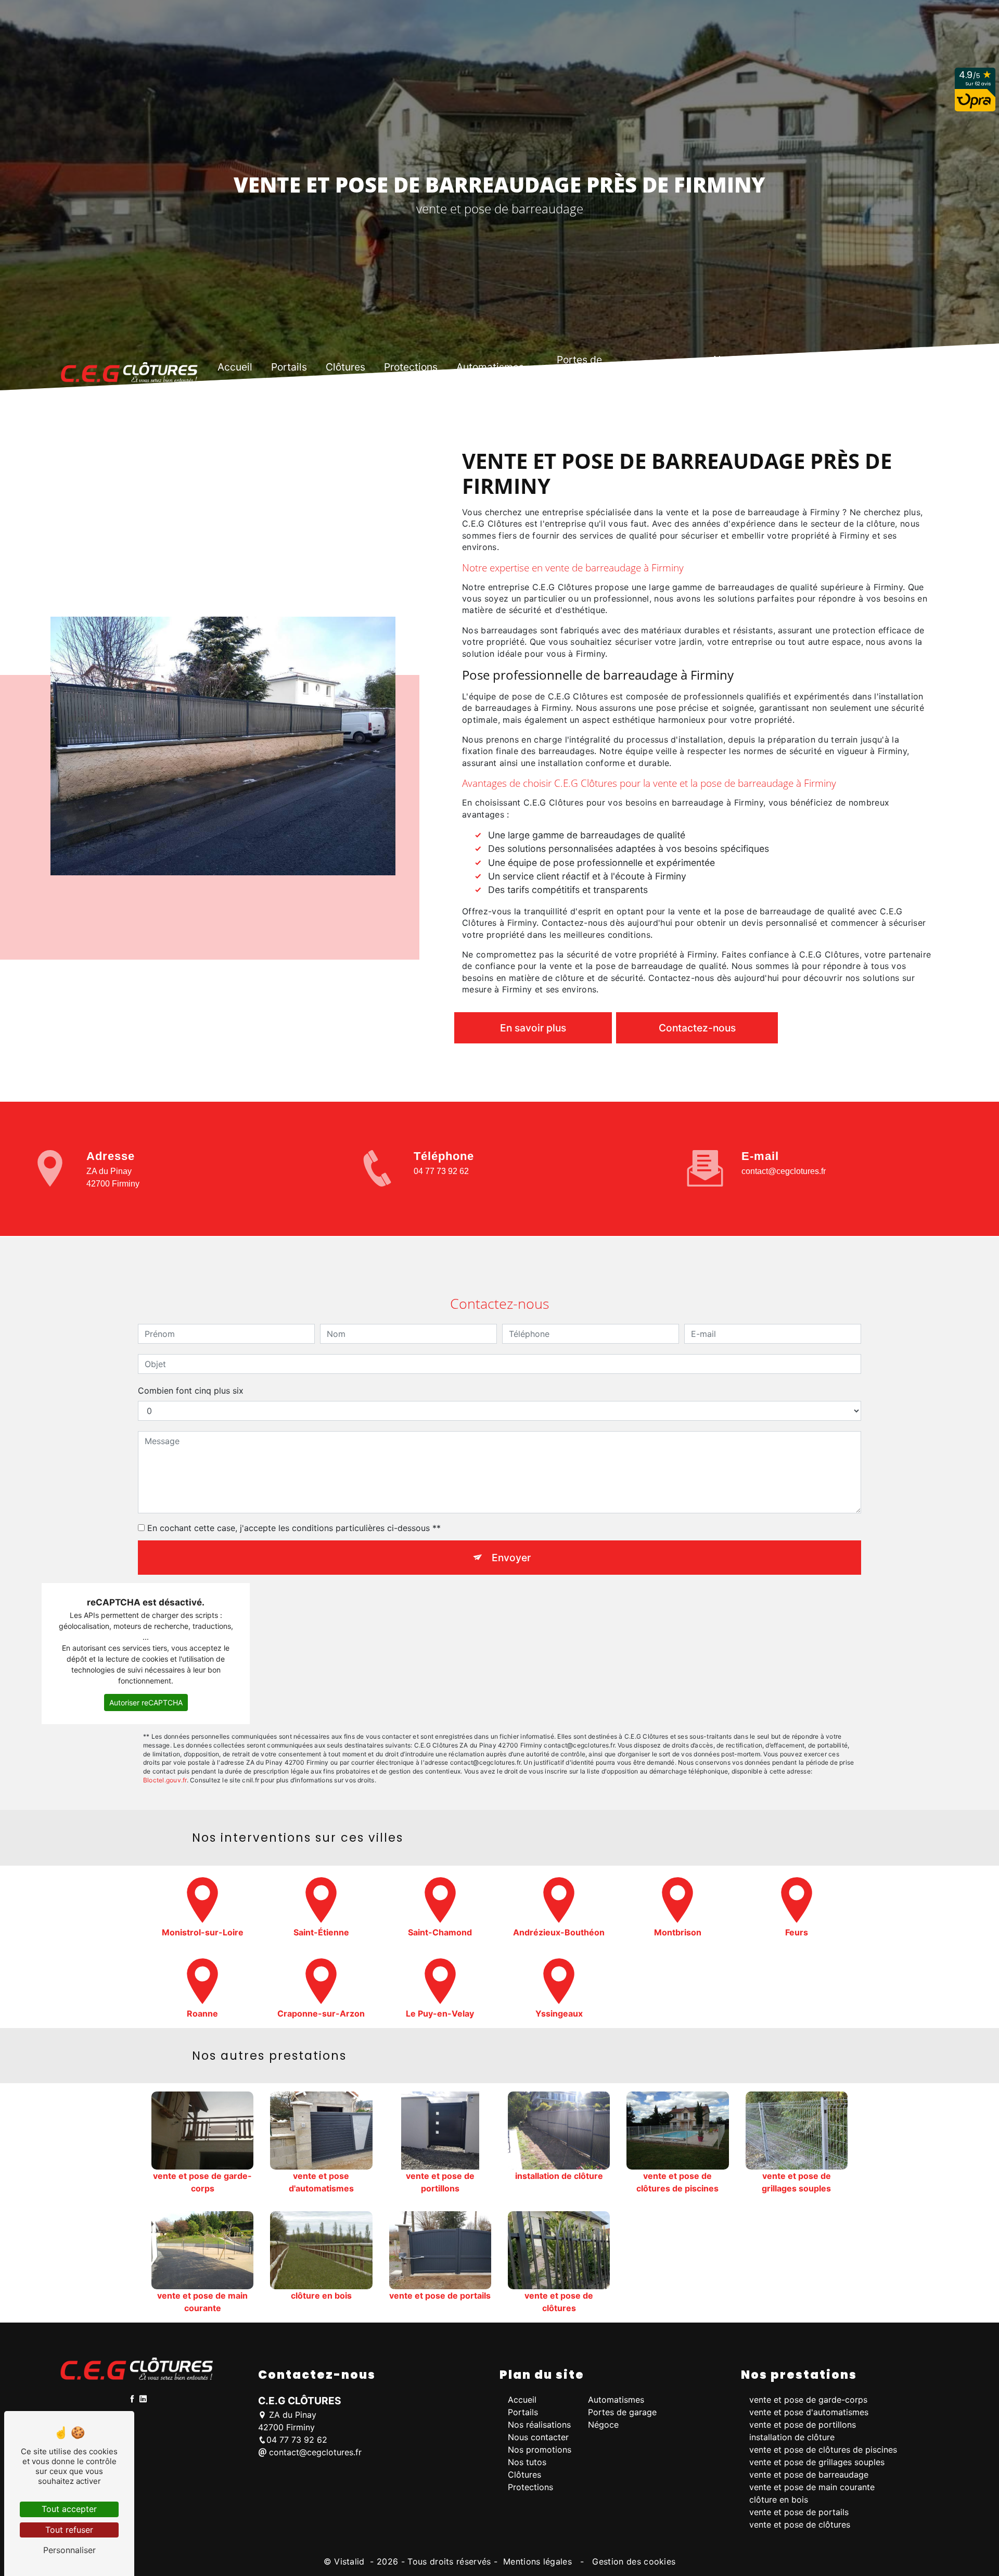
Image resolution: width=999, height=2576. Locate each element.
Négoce (652, 367)
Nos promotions (723, 367)
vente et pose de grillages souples (817, 2462)
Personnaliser (69, 2550)
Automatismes (490, 367)
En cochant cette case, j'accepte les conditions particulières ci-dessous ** (294, 1528)
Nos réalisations (539, 2425)
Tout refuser (69, 2530)
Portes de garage (579, 367)
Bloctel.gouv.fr (165, 1780)
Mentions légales (538, 2561)
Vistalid (351, 2561)
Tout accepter (69, 2509)
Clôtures (345, 367)
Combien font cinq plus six (191, 1391)
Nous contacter (865, 367)
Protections (411, 367)
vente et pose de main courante (812, 2487)
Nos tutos (794, 367)
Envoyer (511, 1558)
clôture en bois (779, 2500)
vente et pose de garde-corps (808, 2400)
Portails (289, 367)
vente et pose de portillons (803, 2425)
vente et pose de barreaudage (809, 2475)
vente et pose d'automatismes (809, 2412)
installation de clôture (792, 2437)
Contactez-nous (697, 1028)
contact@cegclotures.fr (784, 1171)
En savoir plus (533, 1028)
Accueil (235, 367)
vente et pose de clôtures (800, 2524)
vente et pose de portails (799, 2512)
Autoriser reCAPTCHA (146, 1703)
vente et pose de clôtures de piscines (823, 2450)
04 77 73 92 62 (441, 1171)
